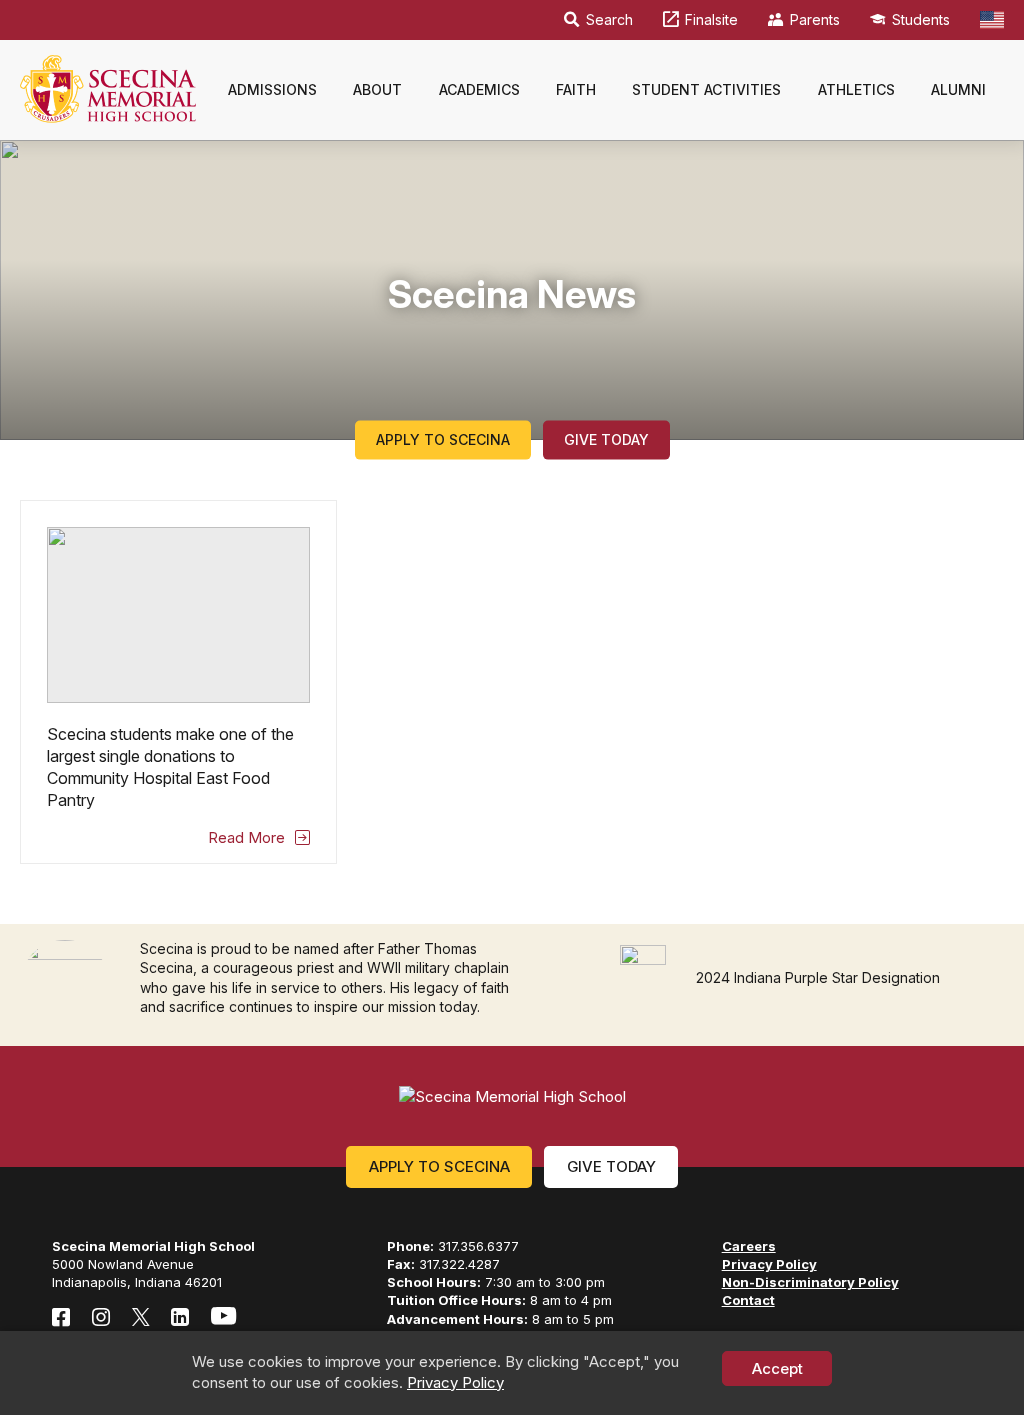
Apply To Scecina (439, 1166)
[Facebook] (61, 1316)
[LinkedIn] (180, 1316)
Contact (748, 1300)
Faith (576, 89)
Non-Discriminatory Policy (810, 1282)
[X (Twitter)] (141, 1316)
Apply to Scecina (443, 439)
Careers (749, 1246)
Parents (815, 19)
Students (921, 19)
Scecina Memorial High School (108, 89)
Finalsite (711, 19)
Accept (777, 1368)
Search (609, 19)
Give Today (606, 439)
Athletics (856, 89)
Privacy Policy (455, 1382)
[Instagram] (101, 1316)
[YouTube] (223, 1316)
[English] (992, 20)
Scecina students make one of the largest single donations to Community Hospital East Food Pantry (178, 682)
